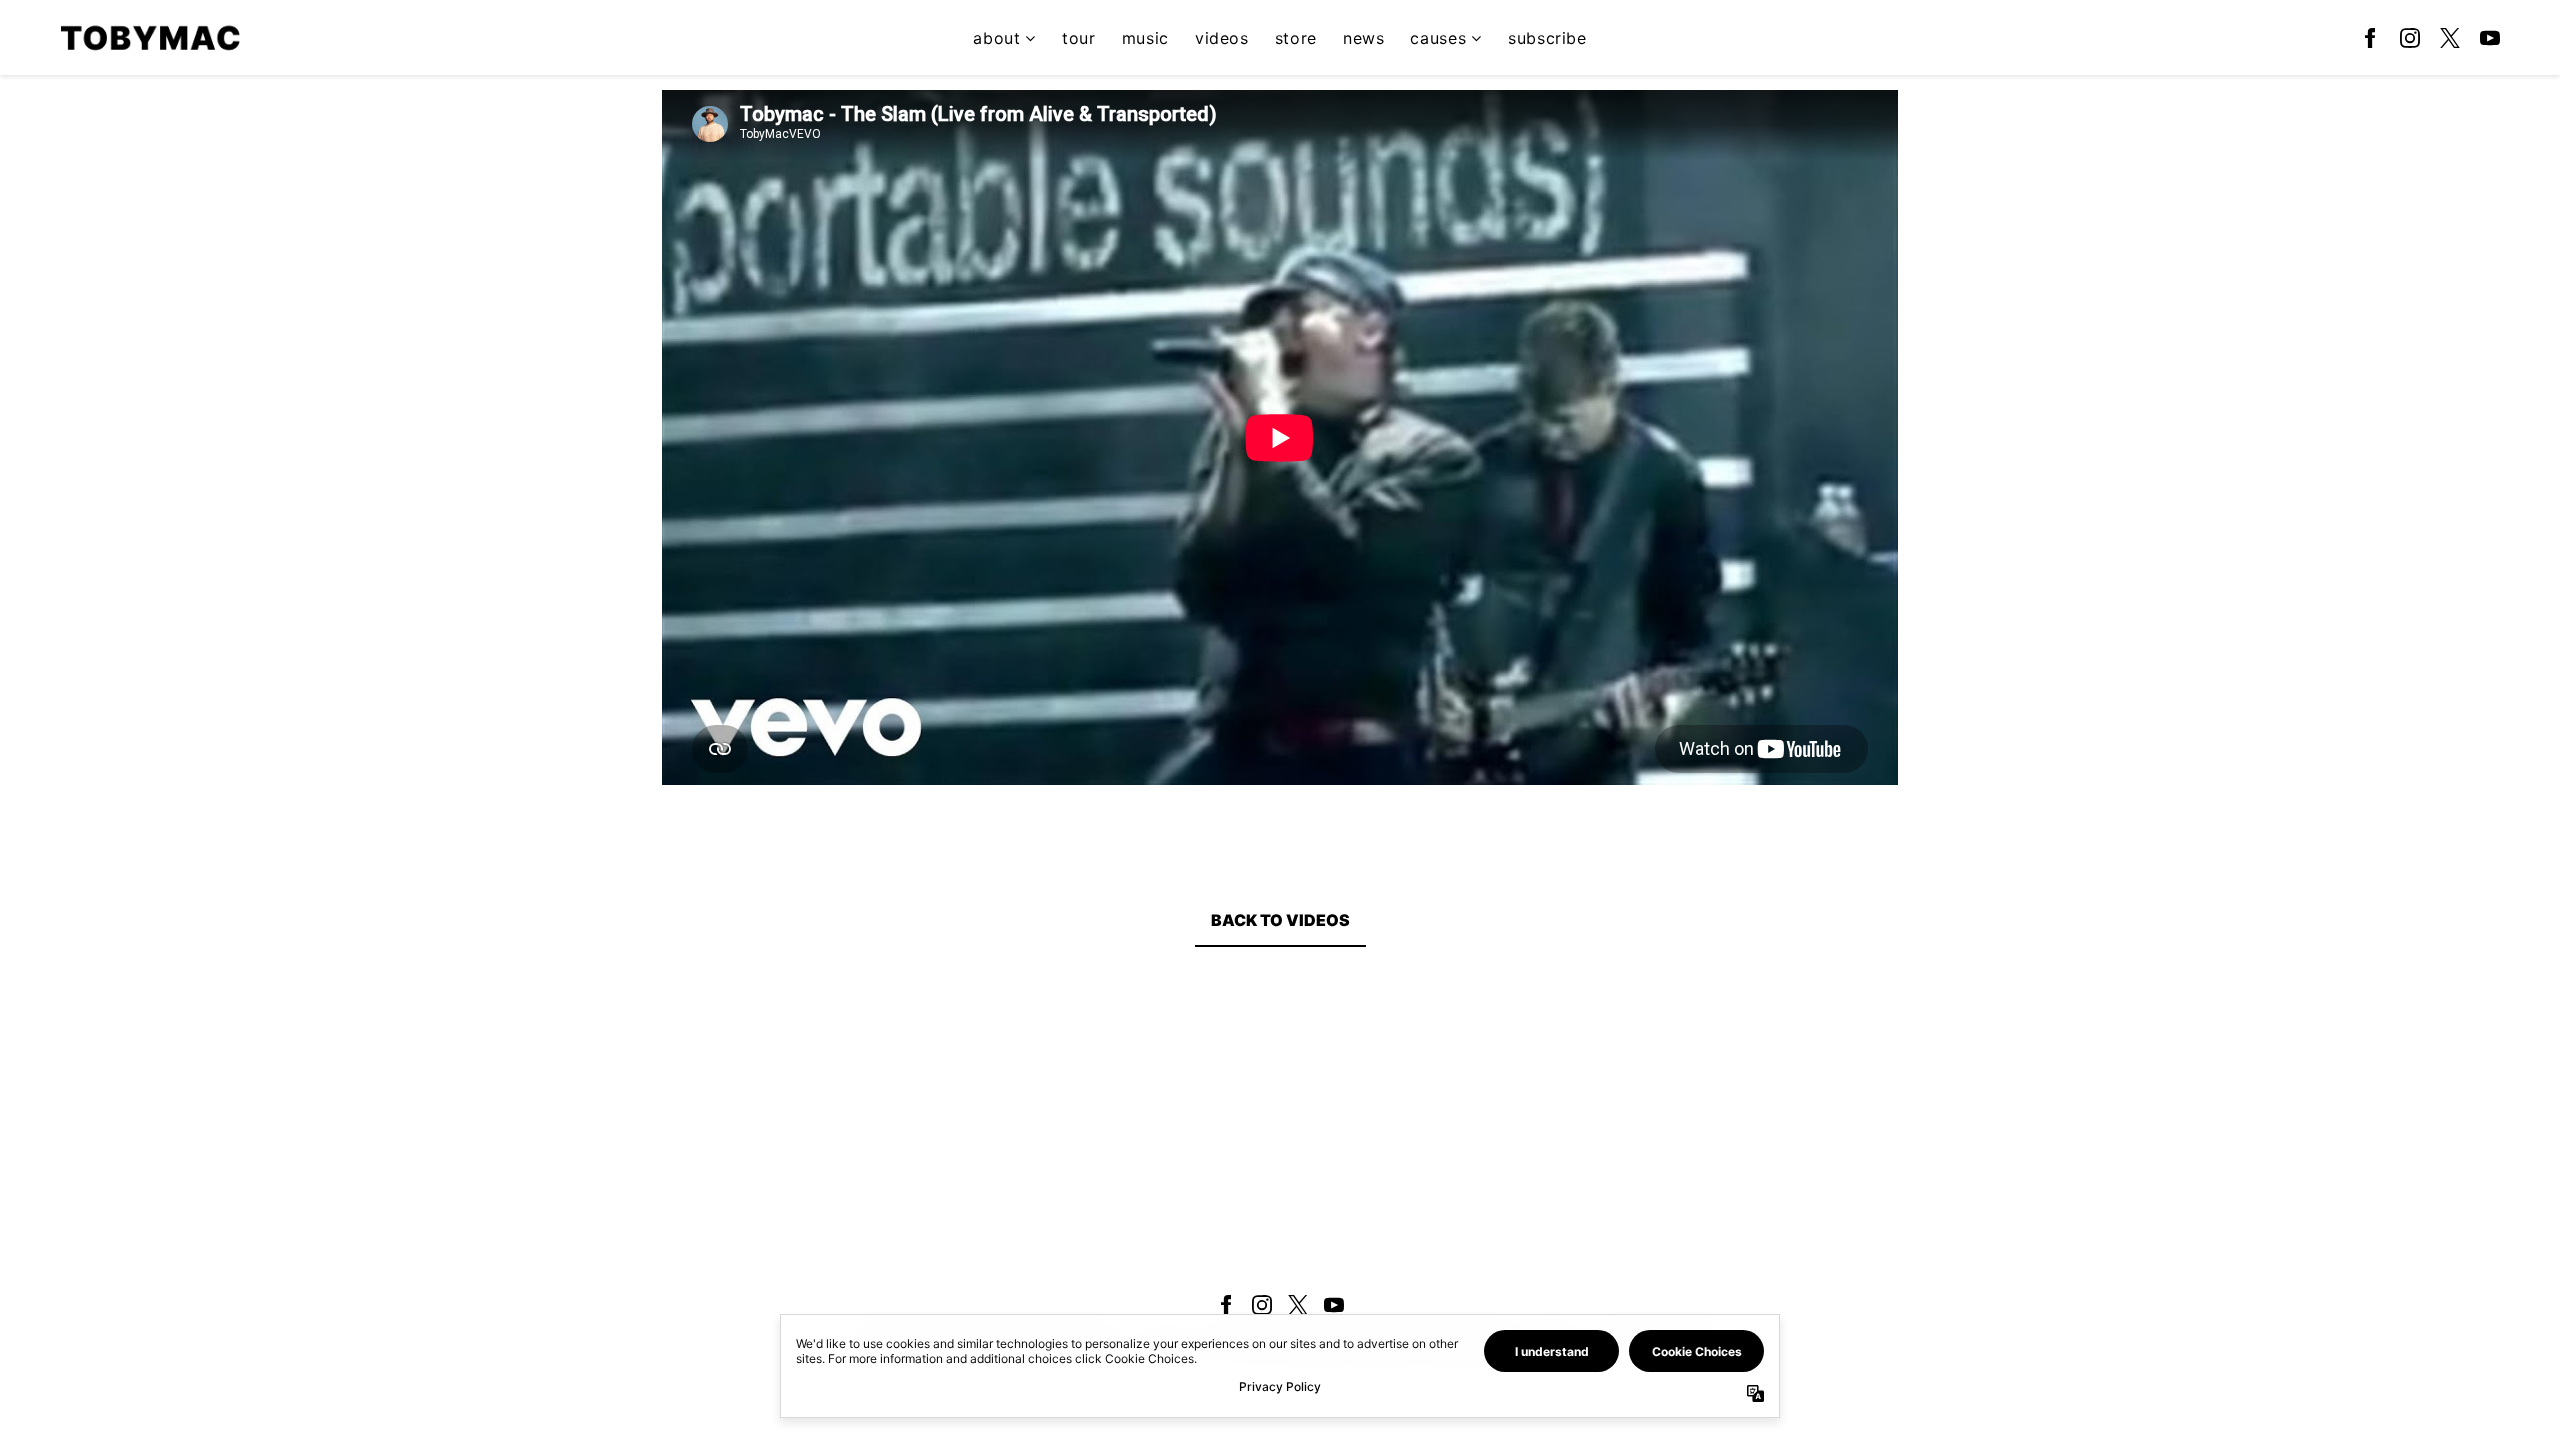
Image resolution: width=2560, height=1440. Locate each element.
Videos (1222, 38)
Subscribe (1547, 38)
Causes (1438, 38)
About (996, 38)
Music (1145, 38)
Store (1296, 38)
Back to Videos (1280, 920)
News (1364, 38)
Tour (1079, 38)
